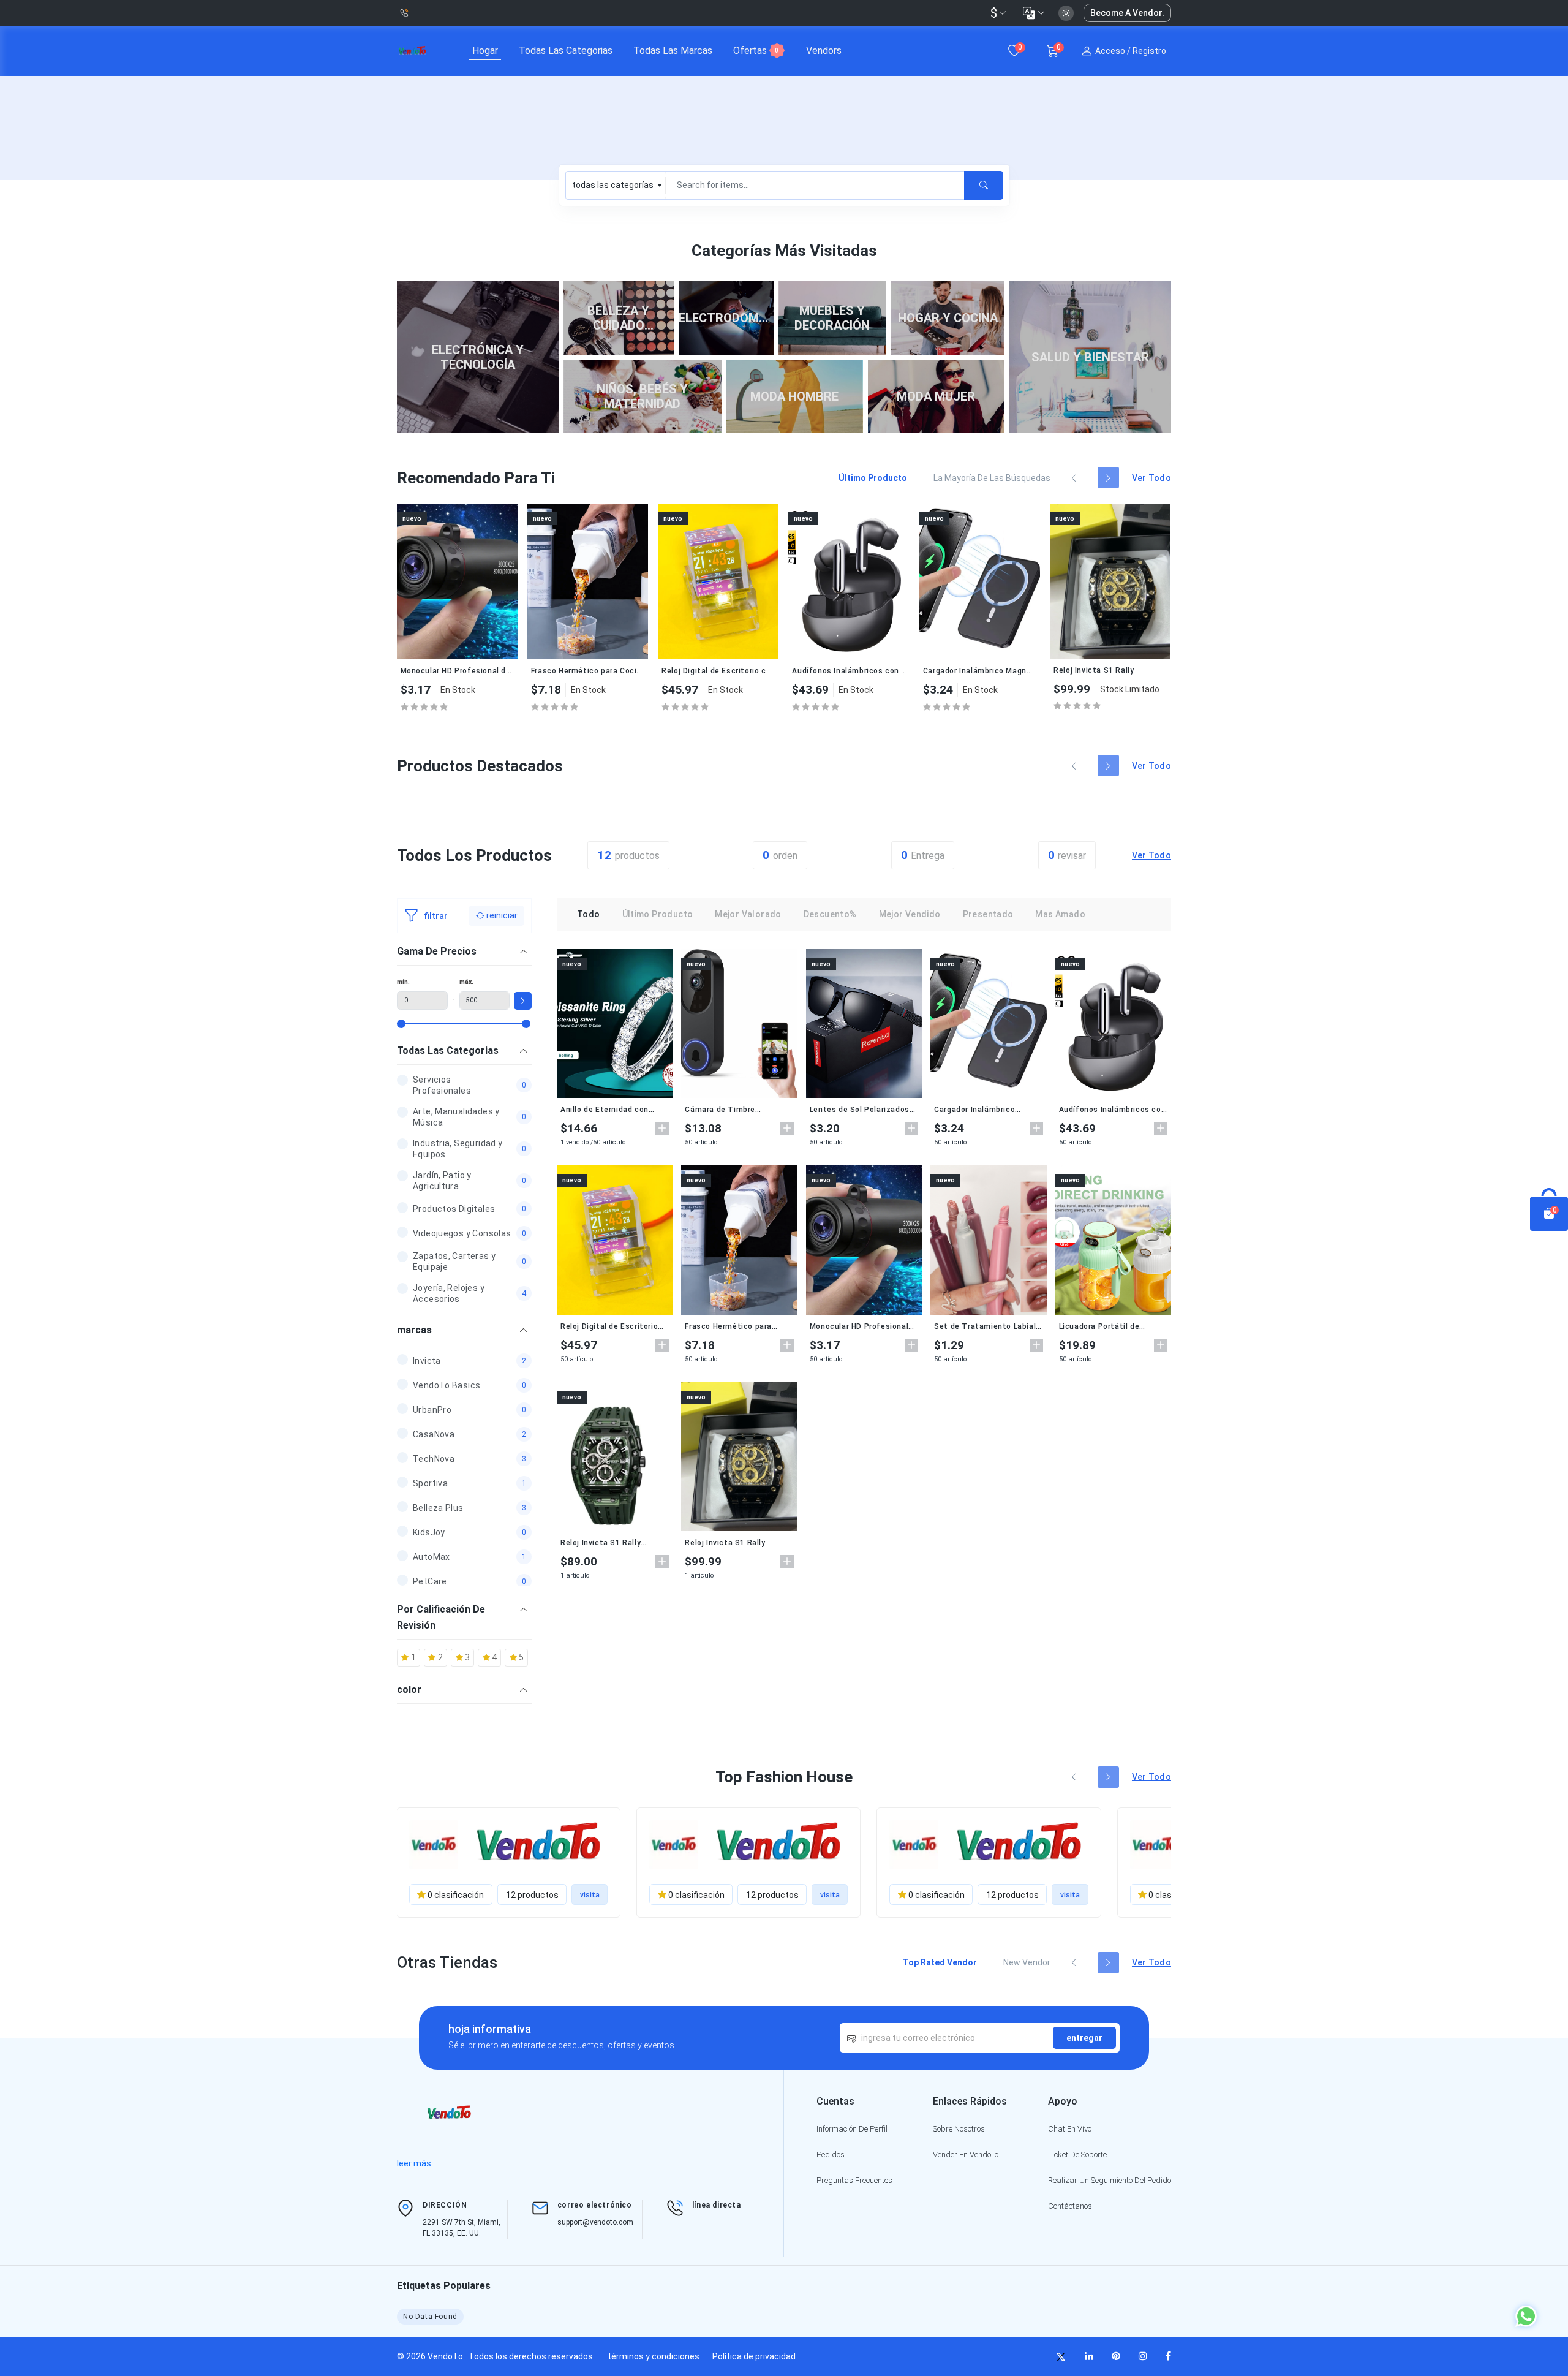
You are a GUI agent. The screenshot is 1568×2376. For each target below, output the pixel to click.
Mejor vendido (910, 914)
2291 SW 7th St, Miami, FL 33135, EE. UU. (462, 2228)
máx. (466, 982)
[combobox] (616, 185)
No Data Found (430, 2317)
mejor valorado (748, 914)
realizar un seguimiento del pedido (1110, 2180)
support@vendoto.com (595, 2222)
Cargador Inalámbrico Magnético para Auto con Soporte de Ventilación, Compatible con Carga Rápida (849, 671)
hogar (485, 51)
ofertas (756, 51)
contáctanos (1070, 2206)
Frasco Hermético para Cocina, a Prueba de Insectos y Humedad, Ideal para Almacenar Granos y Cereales (457, 671)
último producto (658, 914)
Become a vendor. (1127, 13)
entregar (1084, 2038)
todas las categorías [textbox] (613, 185)
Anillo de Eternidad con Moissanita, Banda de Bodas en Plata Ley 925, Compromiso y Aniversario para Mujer (610, 1110)
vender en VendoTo (966, 2155)
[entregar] (984, 185)
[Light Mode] (1066, 13)
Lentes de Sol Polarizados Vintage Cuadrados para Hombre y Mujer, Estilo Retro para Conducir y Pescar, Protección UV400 (864, 1110)
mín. (403, 982)
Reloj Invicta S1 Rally (963, 670)
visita (590, 1895)
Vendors (824, 51)
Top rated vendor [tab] (940, 1962)
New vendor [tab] (1027, 1962)
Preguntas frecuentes (854, 2180)
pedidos (831, 2155)
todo (589, 914)
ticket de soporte (1077, 2155)
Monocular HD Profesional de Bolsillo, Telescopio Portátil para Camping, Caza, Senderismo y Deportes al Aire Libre (859, 1326)
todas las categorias (566, 51)
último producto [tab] (873, 478)
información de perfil (852, 2129)
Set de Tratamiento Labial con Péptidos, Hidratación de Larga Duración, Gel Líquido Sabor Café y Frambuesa (985, 1326)
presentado (988, 914)
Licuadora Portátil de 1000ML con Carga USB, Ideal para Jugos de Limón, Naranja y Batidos (1110, 1326)
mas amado (1060, 914)
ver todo (1151, 478)
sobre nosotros (959, 2129)
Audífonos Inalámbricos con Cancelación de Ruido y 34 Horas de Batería (718, 671)
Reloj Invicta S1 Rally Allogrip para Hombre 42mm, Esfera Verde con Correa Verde (1110, 671)
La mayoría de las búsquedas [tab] (992, 478)
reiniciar (501, 915)
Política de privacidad (754, 2356)
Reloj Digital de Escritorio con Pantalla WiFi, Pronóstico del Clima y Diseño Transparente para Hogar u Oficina (588, 671)
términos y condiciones (654, 2356)
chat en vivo (1070, 2129)
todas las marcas (673, 51)
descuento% (830, 914)
